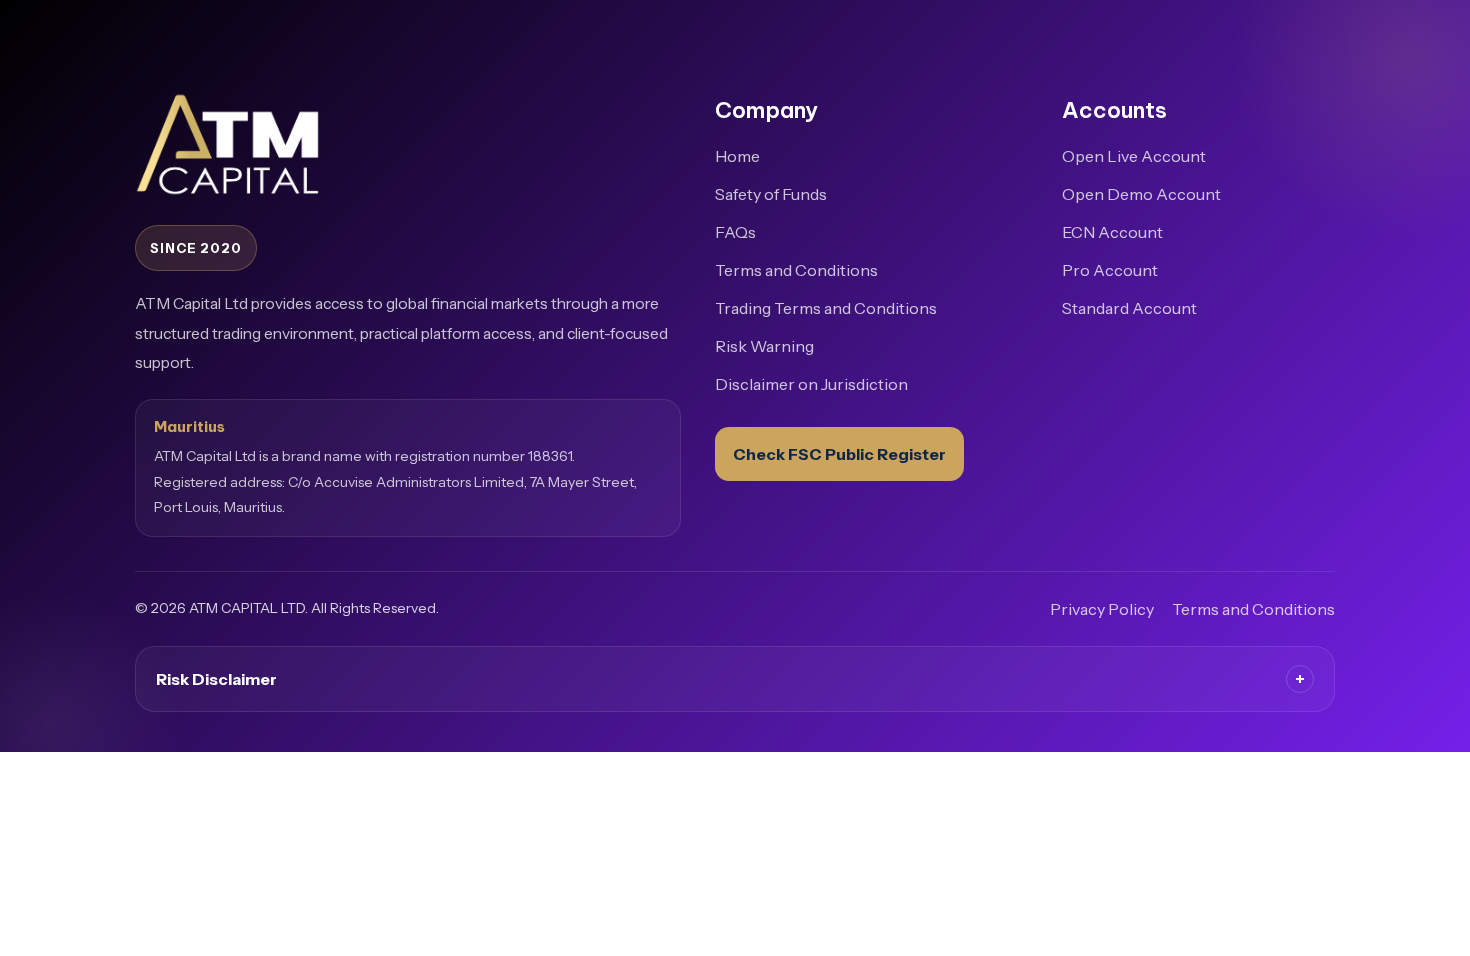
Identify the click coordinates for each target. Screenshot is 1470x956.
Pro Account (1110, 270)
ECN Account (1112, 232)
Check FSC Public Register (839, 454)
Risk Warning (764, 346)
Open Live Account (1134, 156)
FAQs (735, 232)
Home (737, 156)
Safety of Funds (771, 194)
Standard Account (1129, 308)
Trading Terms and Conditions (826, 308)
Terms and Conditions (796, 270)
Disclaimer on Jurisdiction (811, 384)
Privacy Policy (1102, 609)
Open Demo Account (1141, 194)
